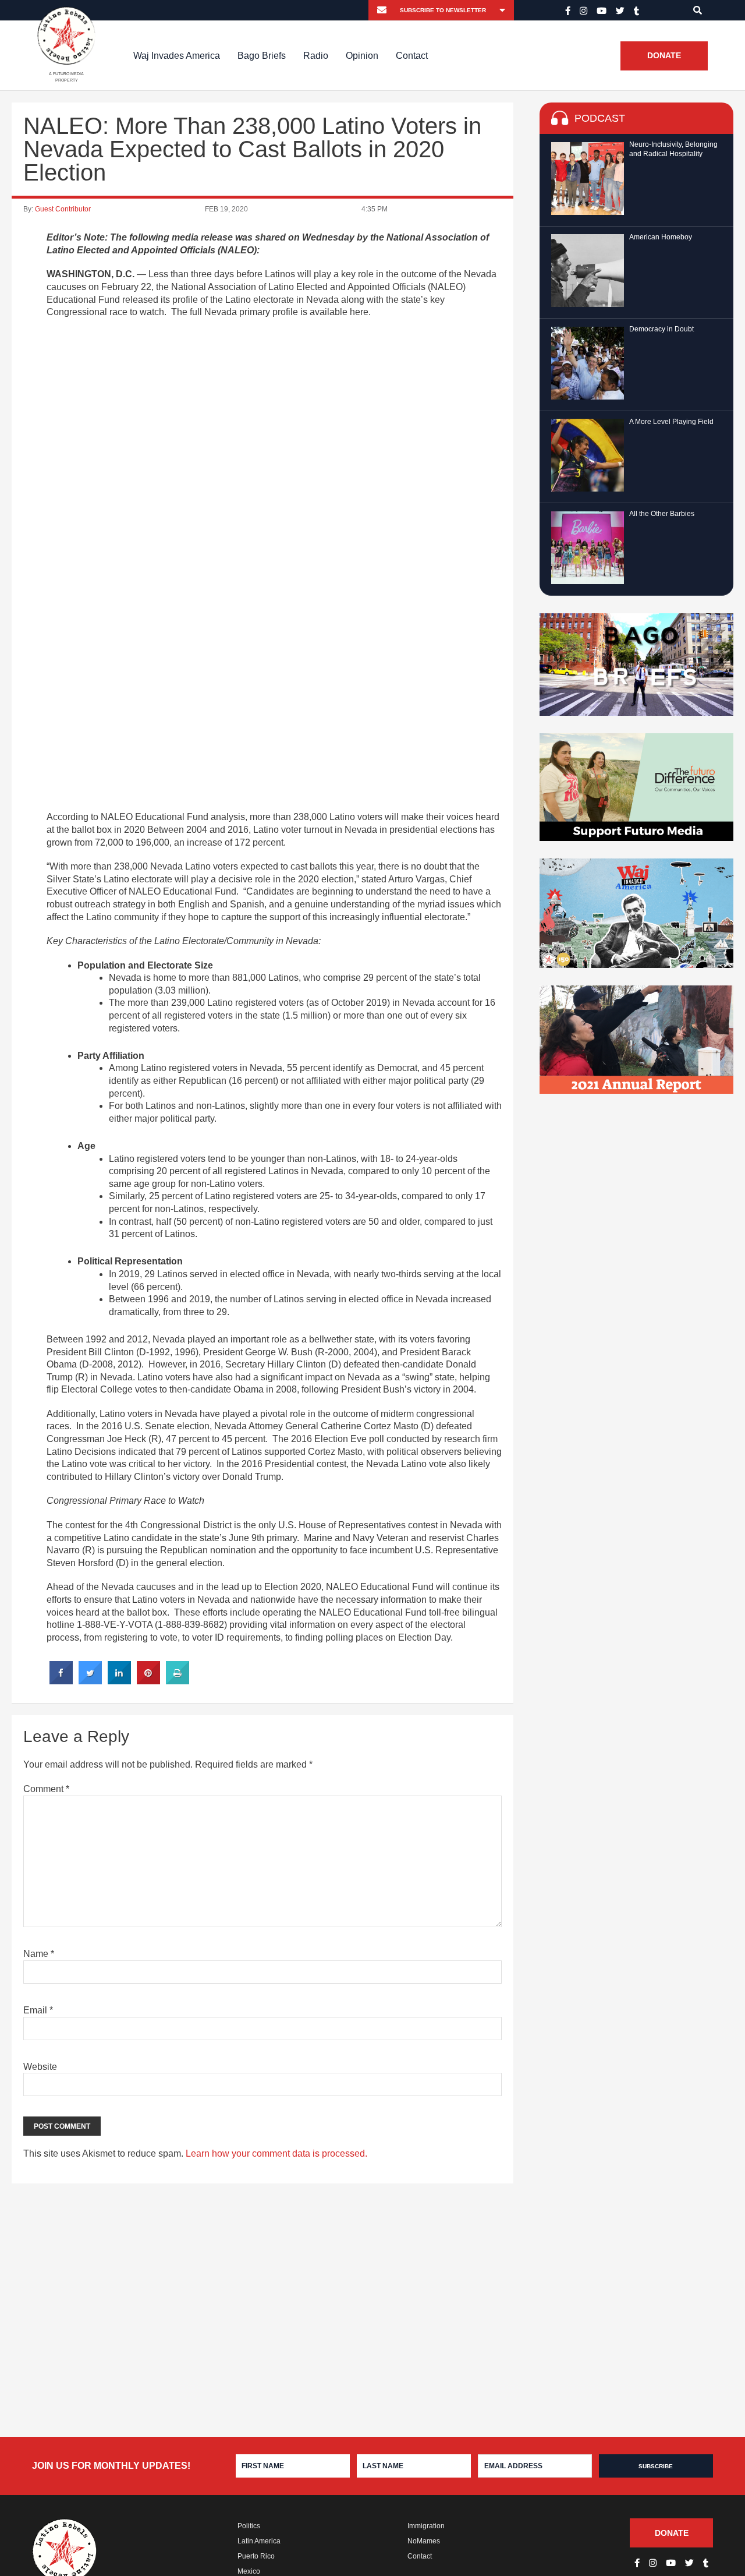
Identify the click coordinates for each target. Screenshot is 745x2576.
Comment (46, 1789)
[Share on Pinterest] (148, 1681)
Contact (412, 56)
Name (39, 1954)
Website (40, 2067)
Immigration (426, 2526)
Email (38, 2010)
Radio (316, 56)
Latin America (259, 2541)
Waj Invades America (177, 56)
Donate (664, 56)
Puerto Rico (256, 2556)
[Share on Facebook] (61, 1681)
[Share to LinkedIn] (119, 1681)
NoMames (424, 2541)
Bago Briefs (262, 56)
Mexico (249, 2571)
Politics (249, 2526)
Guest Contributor (63, 209)
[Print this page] (178, 1681)
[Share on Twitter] (90, 1681)
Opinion (362, 56)
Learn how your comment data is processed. (276, 2153)
